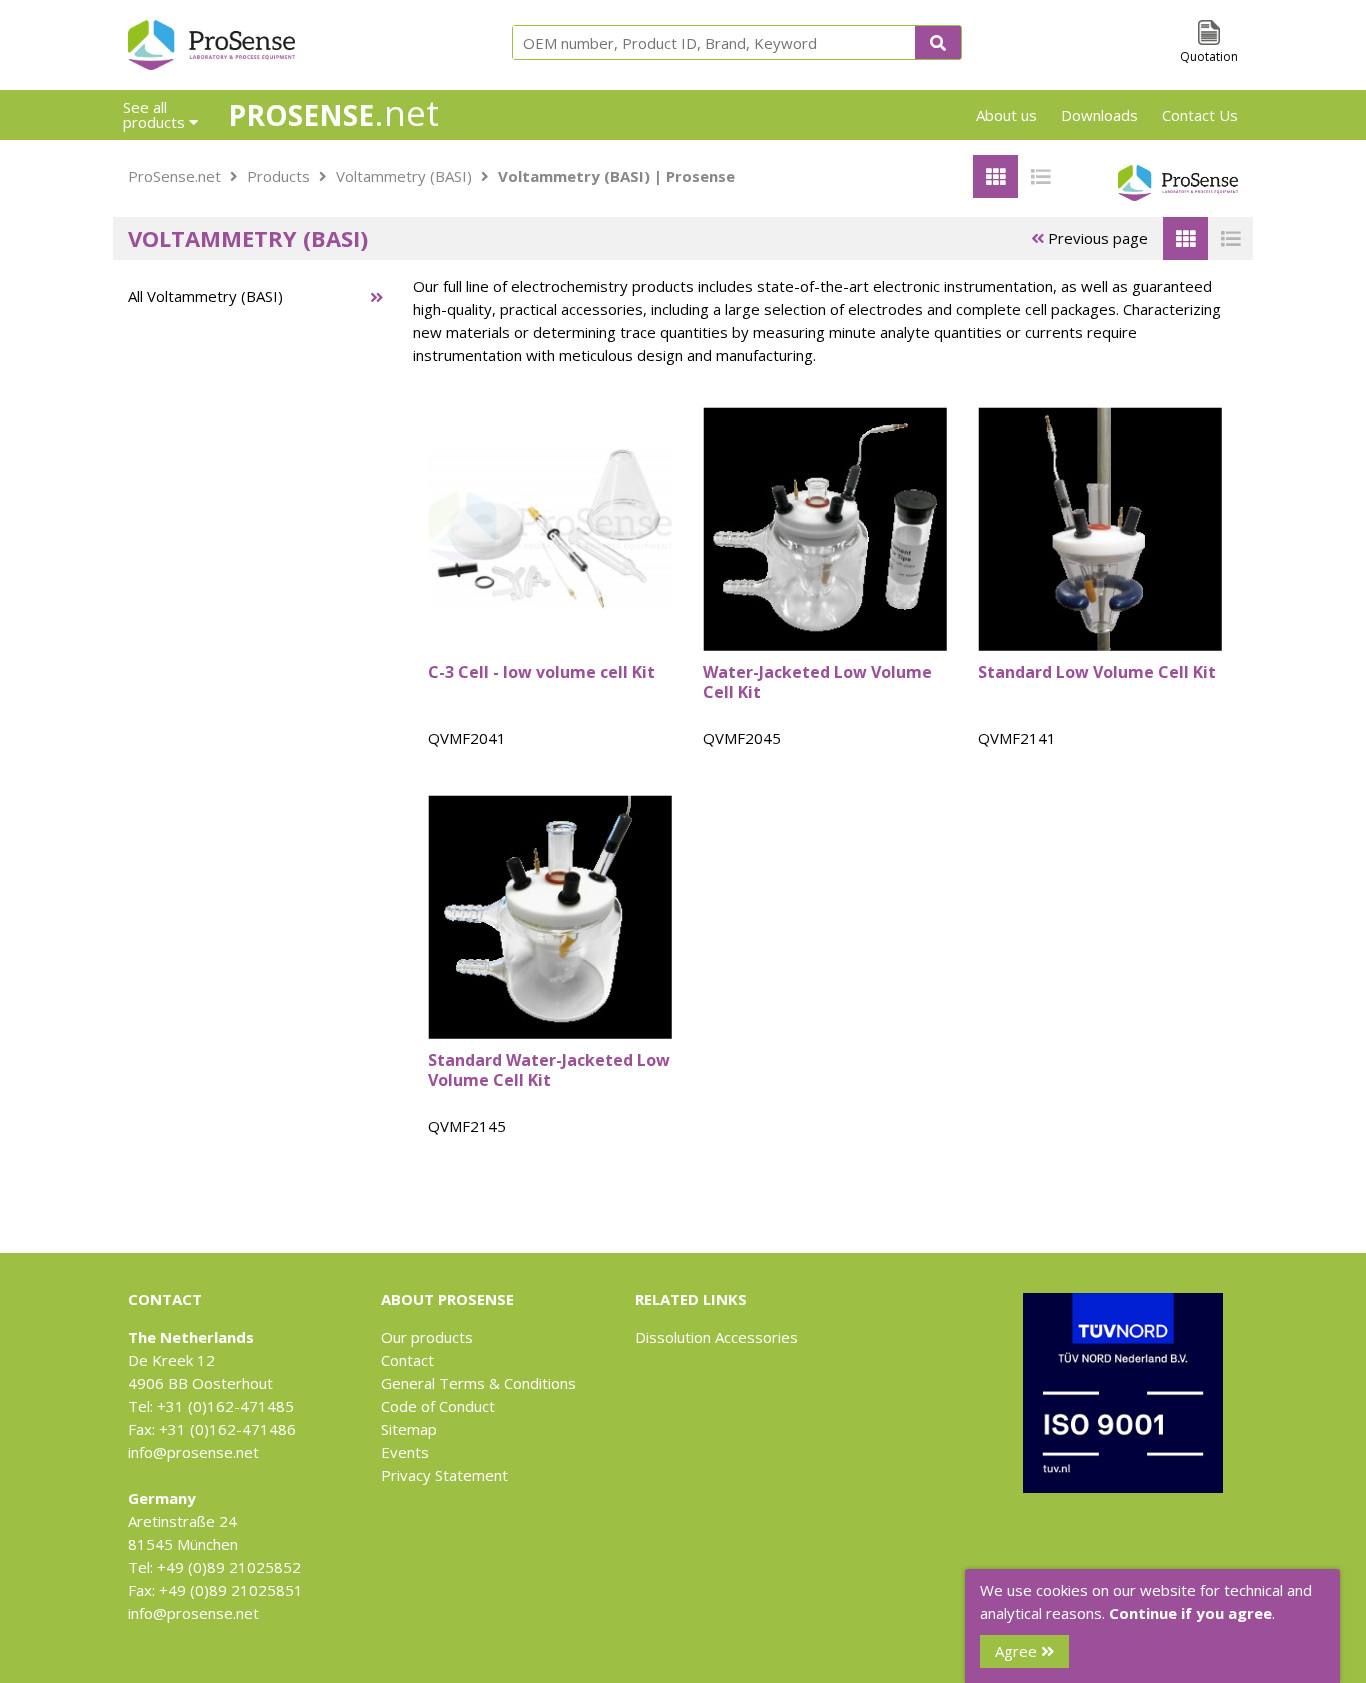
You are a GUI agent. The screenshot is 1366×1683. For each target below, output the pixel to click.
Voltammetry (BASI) (404, 176)
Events (405, 1452)
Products (278, 176)
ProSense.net (174, 176)
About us (1006, 115)
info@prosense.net (193, 1452)
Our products (427, 1337)
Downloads (1099, 115)
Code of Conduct (438, 1406)
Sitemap (409, 1429)
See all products (156, 114)
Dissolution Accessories (716, 1337)
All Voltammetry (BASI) (205, 296)
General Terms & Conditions (478, 1383)
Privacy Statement (444, 1475)
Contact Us (1200, 115)
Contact (407, 1360)
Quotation (1209, 56)
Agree (1018, 1651)
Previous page (1096, 238)
